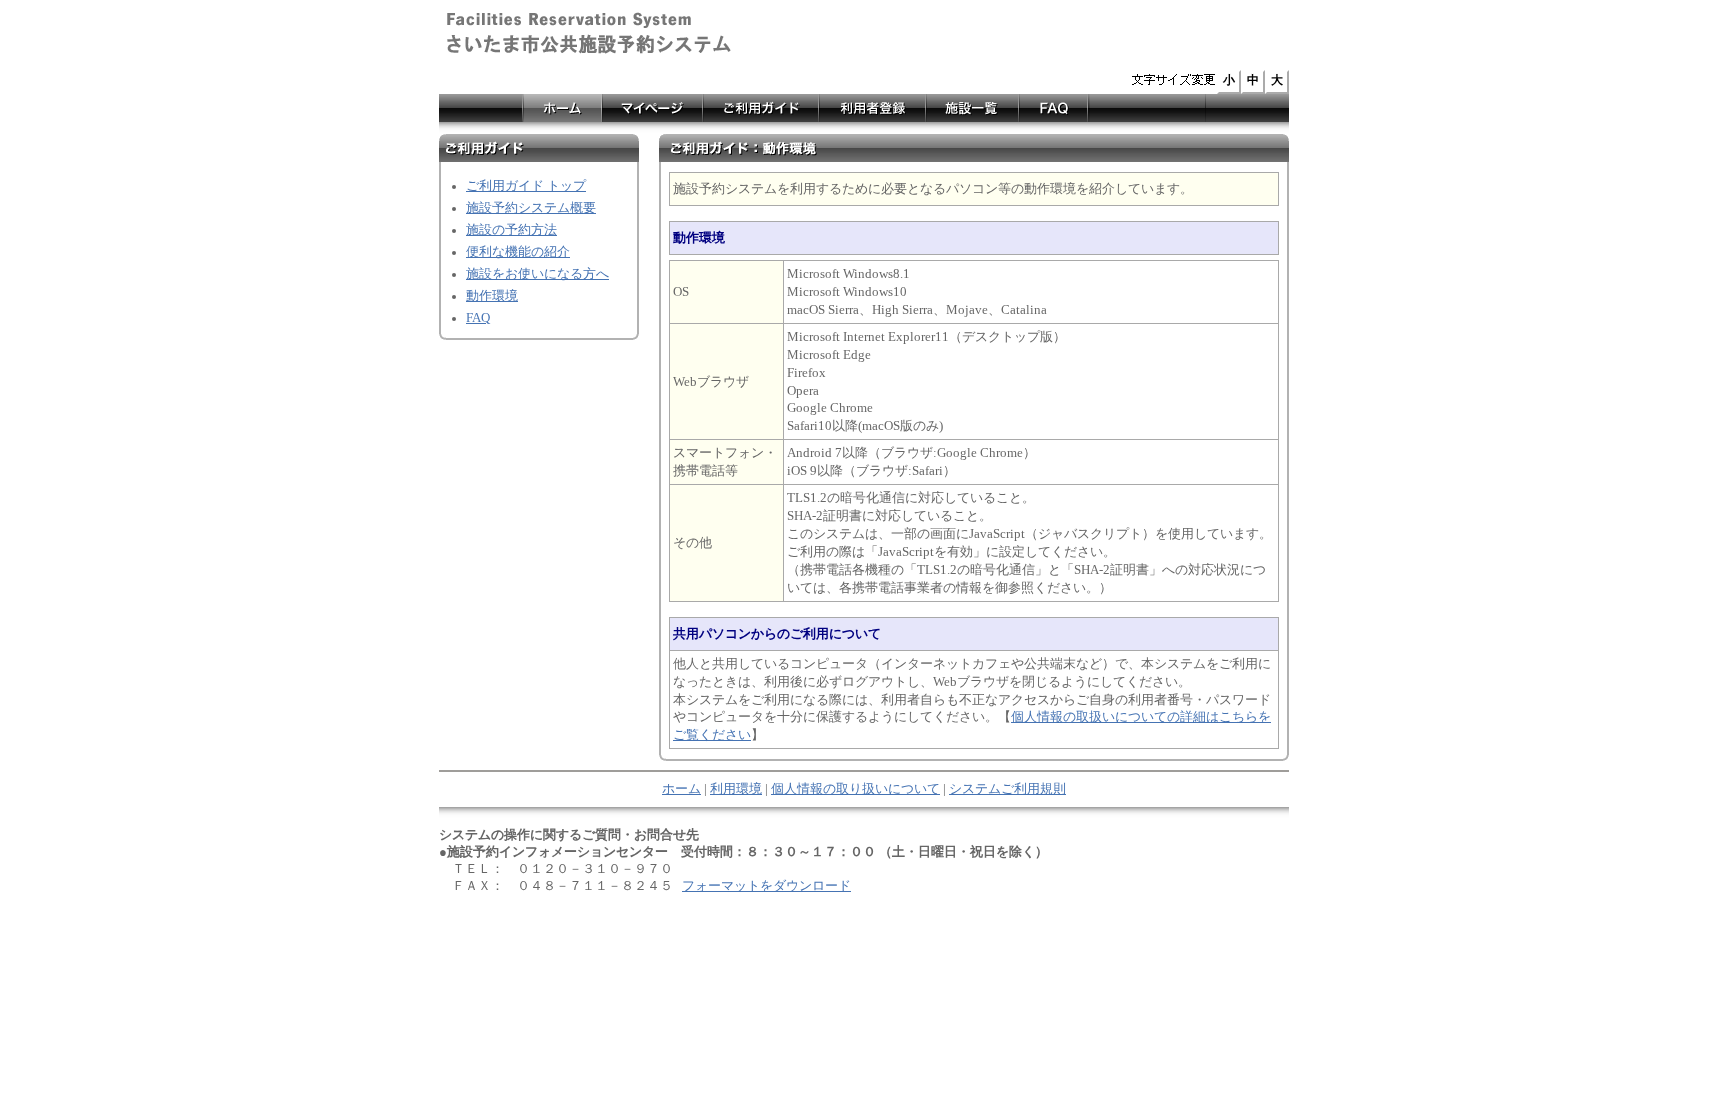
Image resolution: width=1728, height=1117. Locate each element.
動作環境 (492, 296)
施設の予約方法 (511, 230)
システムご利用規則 (1007, 789)
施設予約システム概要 (531, 208)
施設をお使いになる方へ (537, 274)
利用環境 (736, 789)
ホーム (681, 789)
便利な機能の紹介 (518, 252)
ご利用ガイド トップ (526, 186)
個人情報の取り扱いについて (855, 789)
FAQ (478, 318)
